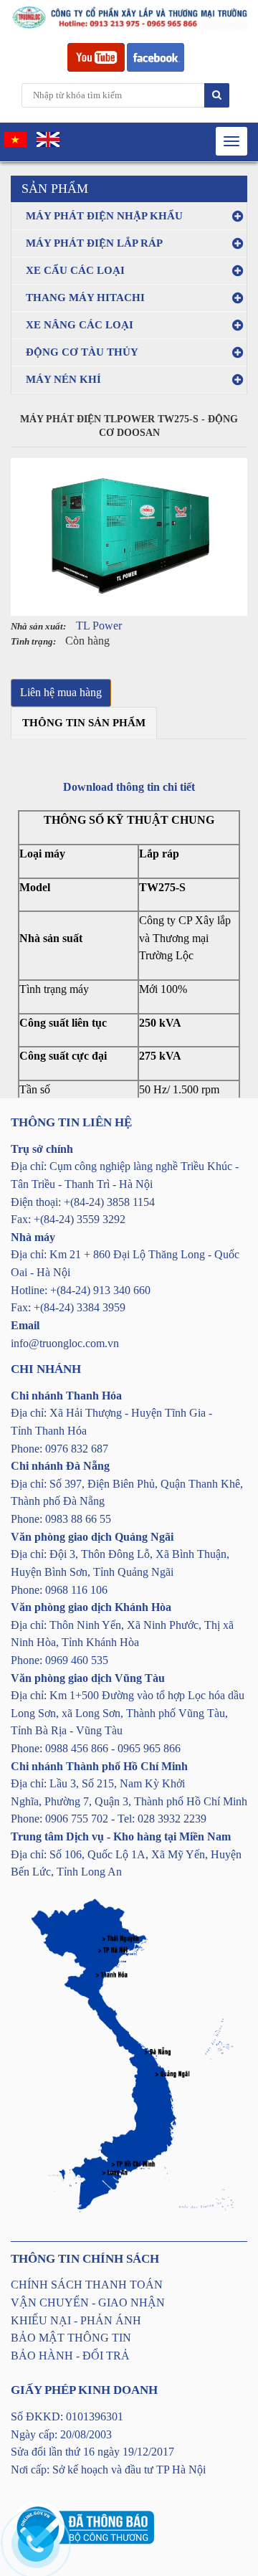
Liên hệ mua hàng (61, 692)
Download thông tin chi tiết (129, 787)
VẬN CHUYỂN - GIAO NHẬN (88, 2302)
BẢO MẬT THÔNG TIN (71, 2338)
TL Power (99, 626)
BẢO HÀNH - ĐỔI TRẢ (70, 2356)
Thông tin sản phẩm (84, 723)
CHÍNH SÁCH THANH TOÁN (87, 2285)
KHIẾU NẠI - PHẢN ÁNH (76, 2320)
